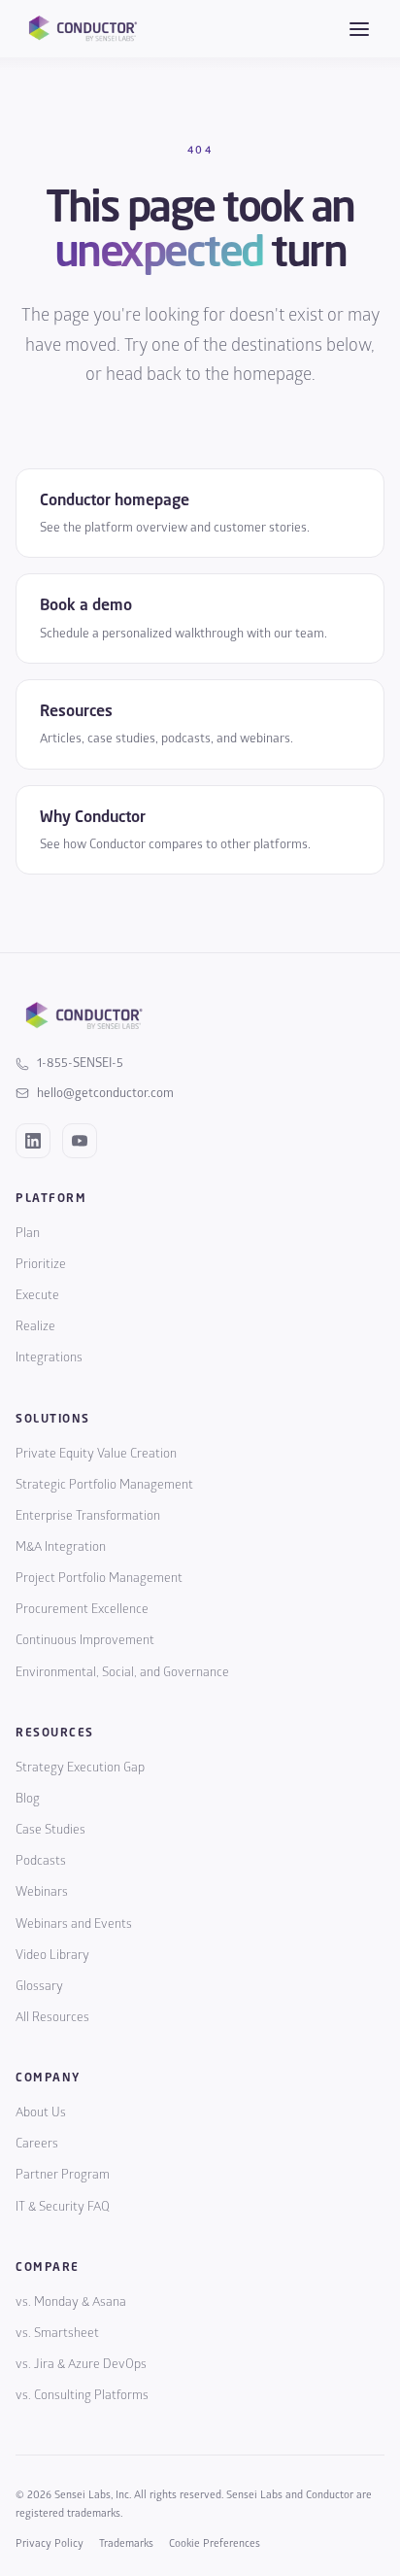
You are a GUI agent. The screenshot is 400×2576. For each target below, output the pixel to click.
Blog (28, 1799)
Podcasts (41, 1861)
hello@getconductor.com (105, 1093)
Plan (28, 1233)
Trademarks (126, 2543)
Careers (37, 2144)
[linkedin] (33, 1141)
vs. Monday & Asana (71, 2302)
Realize (35, 1326)
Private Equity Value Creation (96, 1454)
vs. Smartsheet (57, 2333)
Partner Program (63, 2175)
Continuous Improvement (85, 1640)
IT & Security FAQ (63, 2207)
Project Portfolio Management (99, 1578)
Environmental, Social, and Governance (122, 1672)
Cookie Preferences (215, 2543)
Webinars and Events (74, 1924)
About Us (41, 2112)
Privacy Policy (50, 2543)
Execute (37, 1295)
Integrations (49, 1357)
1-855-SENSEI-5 (80, 1063)
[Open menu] (359, 29)
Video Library (52, 1955)
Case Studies (50, 1830)
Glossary (39, 1986)
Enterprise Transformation (88, 1516)
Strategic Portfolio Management (104, 1485)
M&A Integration (61, 1547)
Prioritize (41, 1264)
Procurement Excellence (82, 1609)
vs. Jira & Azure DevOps (81, 2364)
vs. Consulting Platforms (82, 2395)
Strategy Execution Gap (80, 1768)
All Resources (52, 2017)
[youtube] (80, 1141)
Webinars (42, 1892)
